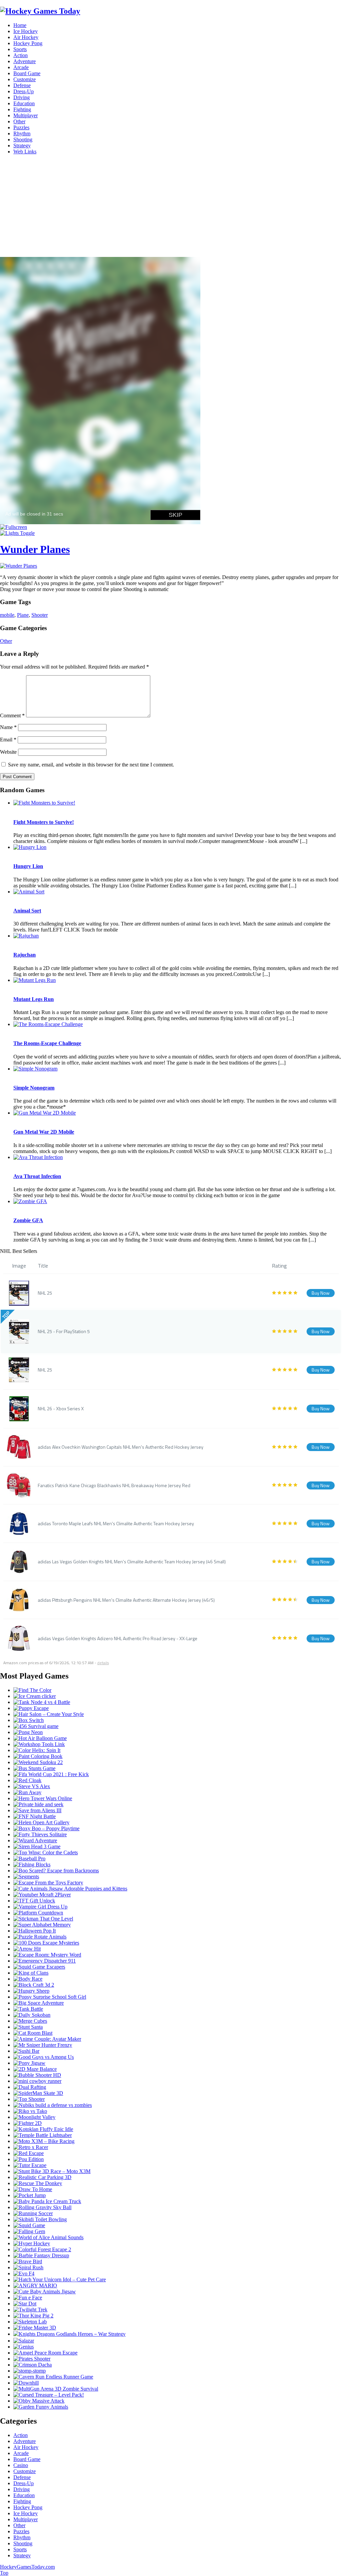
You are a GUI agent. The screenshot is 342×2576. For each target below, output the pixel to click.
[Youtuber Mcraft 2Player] (42, 1895)
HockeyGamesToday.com (27, 2567)
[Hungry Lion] (30, 847)
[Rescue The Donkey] (38, 2183)
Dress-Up (24, 91)
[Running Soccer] (33, 2213)
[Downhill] (26, 2383)
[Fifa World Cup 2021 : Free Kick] (51, 1774)
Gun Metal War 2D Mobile (44, 1132)
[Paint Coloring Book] (38, 1756)
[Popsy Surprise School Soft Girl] (50, 1997)
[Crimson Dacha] (33, 2365)
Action (21, 55)
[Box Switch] (29, 1720)
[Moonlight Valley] (34, 2117)
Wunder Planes (35, 549)
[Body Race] (28, 1979)
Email (8, 740)
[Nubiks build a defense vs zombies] (53, 2105)
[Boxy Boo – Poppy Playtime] (46, 1828)
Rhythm (22, 133)
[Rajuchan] (26, 936)
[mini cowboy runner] (37, 2081)
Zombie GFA (28, 1220)
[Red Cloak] (27, 1780)
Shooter (40, 615)
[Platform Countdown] (38, 1913)
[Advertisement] (171, 207)
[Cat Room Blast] (33, 2033)
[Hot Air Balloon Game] (40, 1738)
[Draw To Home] (33, 2189)
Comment (12, 715)
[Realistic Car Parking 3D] (42, 2177)
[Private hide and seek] (38, 1804)
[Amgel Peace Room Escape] (45, 2353)
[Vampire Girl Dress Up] (40, 1907)
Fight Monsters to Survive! (44, 822)
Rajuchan (25, 955)
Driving (22, 97)
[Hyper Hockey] (32, 2243)
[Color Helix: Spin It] (37, 1750)
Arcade (21, 67)
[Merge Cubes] (30, 2021)
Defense (22, 85)
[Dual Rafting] (30, 2087)
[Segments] (26, 1877)
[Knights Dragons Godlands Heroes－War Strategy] (69, 2334)
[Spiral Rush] (28, 2267)
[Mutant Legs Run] (35, 980)
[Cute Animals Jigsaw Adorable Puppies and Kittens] (70, 1889)
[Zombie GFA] (30, 1201)
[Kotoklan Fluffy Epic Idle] (43, 2129)
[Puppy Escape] (31, 1708)
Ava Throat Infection (37, 1176)
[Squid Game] (29, 2225)
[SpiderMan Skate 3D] (38, 2093)
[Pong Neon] (28, 1732)
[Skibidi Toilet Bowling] (40, 2219)
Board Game (27, 73)
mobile (7, 615)
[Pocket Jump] (30, 2195)
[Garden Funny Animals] (41, 2407)
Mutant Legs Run (34, 999)
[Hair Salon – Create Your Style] (49, 1714)
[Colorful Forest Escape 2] (42, 2249)
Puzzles (21, 127)
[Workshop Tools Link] (39, 1744)
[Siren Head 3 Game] (37, 1846)
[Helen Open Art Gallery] (41, 1822)
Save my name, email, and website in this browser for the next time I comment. (91, 765)
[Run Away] (27, 1792)
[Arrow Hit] (27, 1949)
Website (8, 752)
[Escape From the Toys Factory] (48, 1883)
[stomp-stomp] (30, 2371)
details (103, 1663)
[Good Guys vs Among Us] (44, 2057)
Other (19, 121)
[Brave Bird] (28, 2261)
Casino (21, 2465)
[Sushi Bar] (26, 2051)
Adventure (25, 61)
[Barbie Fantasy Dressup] (41, 2255)
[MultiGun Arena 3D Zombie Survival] (56, 2389)
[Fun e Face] (28, 2298)
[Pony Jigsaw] (29, 2063)
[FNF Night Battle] (35, 1816)
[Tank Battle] (28, 2009)
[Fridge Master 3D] (35, 2328)
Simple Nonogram (34, 1088)
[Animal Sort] (29, 892)
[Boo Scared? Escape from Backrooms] (56, 1871)
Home (20, 25)
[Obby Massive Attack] (39, 2401)
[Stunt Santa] (28, 2027)
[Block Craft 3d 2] (34, 1985)
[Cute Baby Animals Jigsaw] (45, 2292)
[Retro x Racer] (31, 2147)
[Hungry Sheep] (31, 1991)
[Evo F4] (24, 2273)
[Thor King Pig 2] (33, 2316)
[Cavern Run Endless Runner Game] (53, 2377)
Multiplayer (26, 115)
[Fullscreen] (14, 527)
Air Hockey (26, 37)
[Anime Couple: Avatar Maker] (47, 2039)
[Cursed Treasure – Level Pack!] (49, 2395)
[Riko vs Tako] (30, 2111)
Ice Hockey (26, 31)
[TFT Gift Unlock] (34, 1901)
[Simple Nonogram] (35, 1069)
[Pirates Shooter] (32, 2359)
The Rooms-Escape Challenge (47, 1043)
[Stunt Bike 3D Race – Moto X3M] (52, 2171)
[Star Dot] (25, 2304)
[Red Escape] (29, 2153)
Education (24, 103)
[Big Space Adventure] (39, 2003)
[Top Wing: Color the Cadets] (46, 1852)
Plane (23, 615)
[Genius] (24, 2347)
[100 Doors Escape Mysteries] (46, 1943)
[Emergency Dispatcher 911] (45, 1961)
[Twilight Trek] (30, 2310)
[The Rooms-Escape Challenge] (48, 1024)
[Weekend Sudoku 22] (38, 1762)
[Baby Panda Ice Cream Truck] (47, 2201)
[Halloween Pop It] (35, 1931)
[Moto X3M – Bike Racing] (44, 2141)
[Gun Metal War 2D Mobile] (45, 1113)
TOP (6, 1315)
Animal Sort (27, 911)
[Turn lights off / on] (17, 533)
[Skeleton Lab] (30, 2322)
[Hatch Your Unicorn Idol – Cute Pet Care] (60, 2279)
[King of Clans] (31, 1973)
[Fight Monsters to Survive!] (44, 803)
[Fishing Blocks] (32, 1865)
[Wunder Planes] (19, 566)
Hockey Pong (28, 43)
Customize (25, 79)
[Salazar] (24, 2341)
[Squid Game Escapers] (39, 1967)
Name (8, 727)
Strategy (22, 146)
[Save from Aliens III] (37, 1810)
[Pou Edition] (29, 2159)
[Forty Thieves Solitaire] (40, 1834)
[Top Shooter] (29, 2099)
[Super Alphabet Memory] (42, 1925)
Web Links (25, 152)
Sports (20, 49)
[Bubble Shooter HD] (37, 2075)
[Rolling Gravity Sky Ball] (42, 2207)
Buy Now (321, 1293)
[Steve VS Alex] (32, 1786)
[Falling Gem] (29, 2231)
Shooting (23, 139)
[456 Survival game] (36, 1726)
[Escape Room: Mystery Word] (47, 1955)
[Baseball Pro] (29, 1858)
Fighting (22, 109)
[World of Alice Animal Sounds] (48, 2237)
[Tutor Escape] (30, 2165)
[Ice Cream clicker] (35, 1696)
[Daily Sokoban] (32, 2015)
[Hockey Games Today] (40, 11)
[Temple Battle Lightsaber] (43, 2135)
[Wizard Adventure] (35, 1840)
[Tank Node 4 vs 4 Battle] (42, 1702)
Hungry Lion (28, 866)
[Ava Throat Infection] (38, 1157)
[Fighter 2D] (28, 2123)
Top (4, 2573)
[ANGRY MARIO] (35, 2285)
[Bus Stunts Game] (34, 1768)
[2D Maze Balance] (35, 2069)
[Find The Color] (32, 1690)
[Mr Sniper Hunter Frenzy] (43, 2045)
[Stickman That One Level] (43, 1919)
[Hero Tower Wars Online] (43, 1798)
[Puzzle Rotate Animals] (40, 1937)
